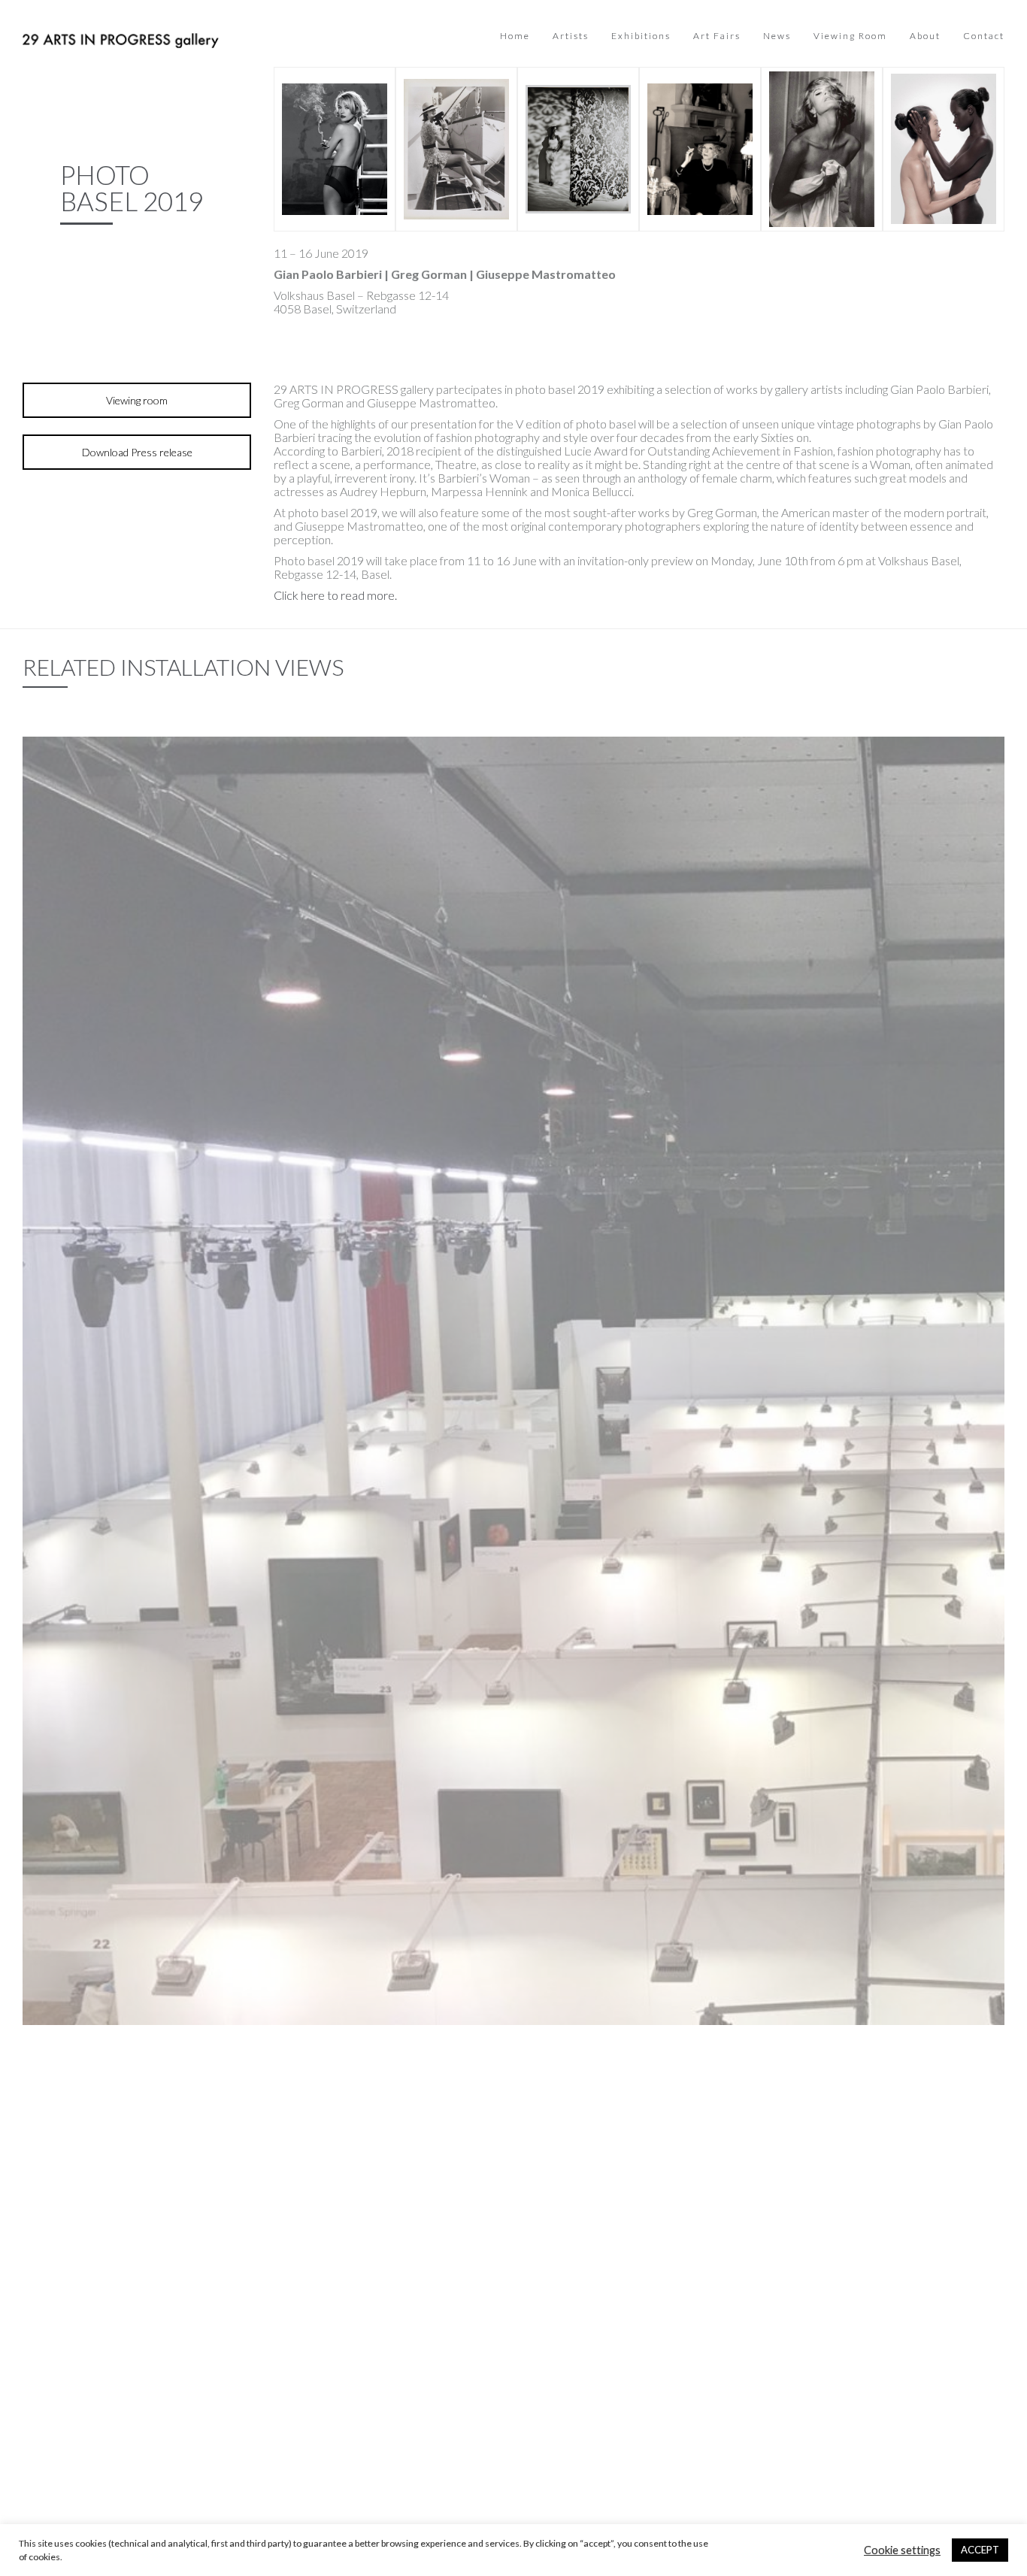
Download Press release (137, 452)
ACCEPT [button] (980, 2550)
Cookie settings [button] (902, 2550)
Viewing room (137, 400)
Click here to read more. (335, 595)
